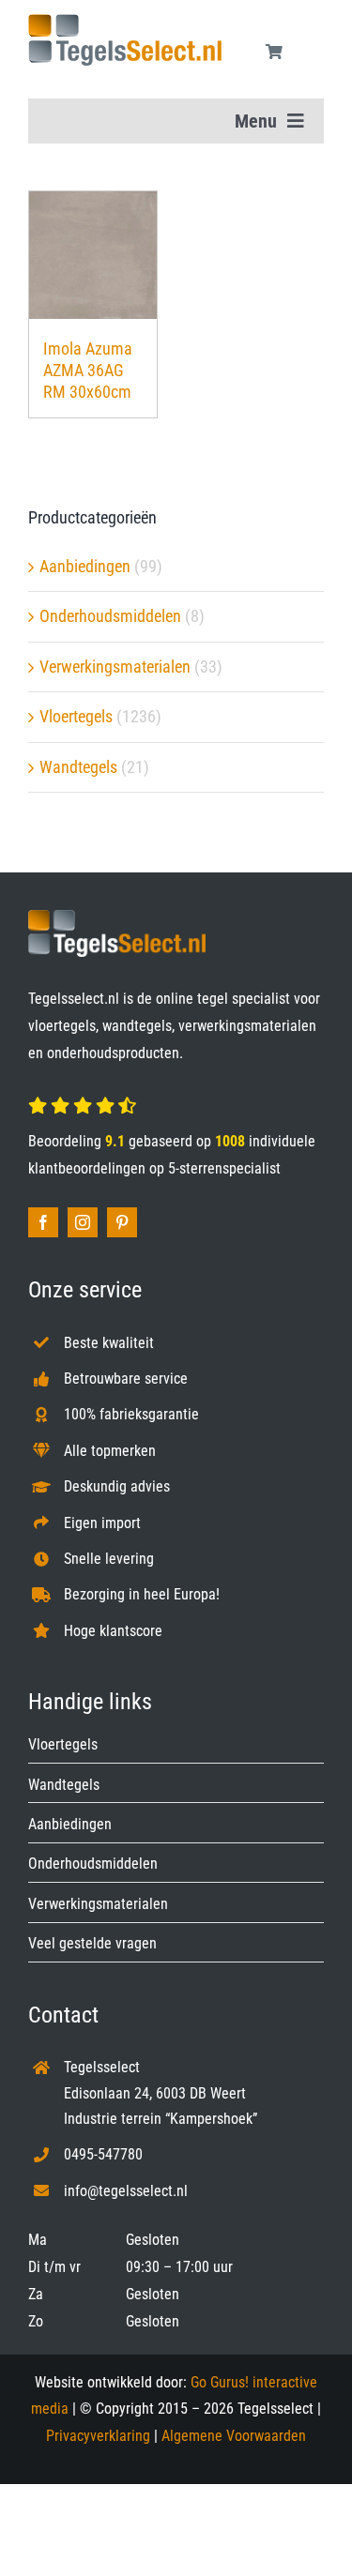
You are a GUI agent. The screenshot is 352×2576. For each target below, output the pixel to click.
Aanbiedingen (85, 566)
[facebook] (43, 1222)
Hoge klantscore (113, 1631)
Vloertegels (76, 716)
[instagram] (83, 1222)
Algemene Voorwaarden (234, 2436)
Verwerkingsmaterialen (115, 667)
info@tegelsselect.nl (126, 2191)
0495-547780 (103, 2154)
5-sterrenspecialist (224, 1168)
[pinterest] (122, 1222)
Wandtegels (78, 767)
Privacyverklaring (98, 2436)
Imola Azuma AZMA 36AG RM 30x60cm (88, 371)
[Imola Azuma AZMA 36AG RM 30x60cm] (93, 255)
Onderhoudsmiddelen (110, 616)
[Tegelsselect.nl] (125, 22)
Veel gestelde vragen (92, 1943)
